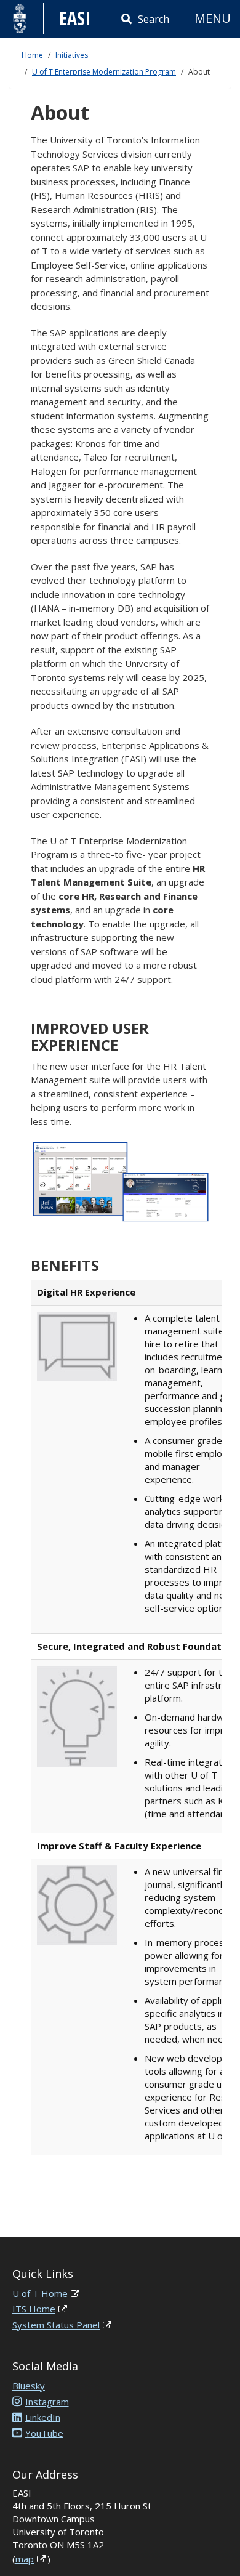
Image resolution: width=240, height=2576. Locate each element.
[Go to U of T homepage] (20, 18)
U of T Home (40, 2293)
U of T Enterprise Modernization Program (104, 72)
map (25, 2559)
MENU (213, 18)
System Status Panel (56, 2325)
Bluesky (29, 2386)
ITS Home (34, 2309)
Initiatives (72, 55)
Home (32, 55)
